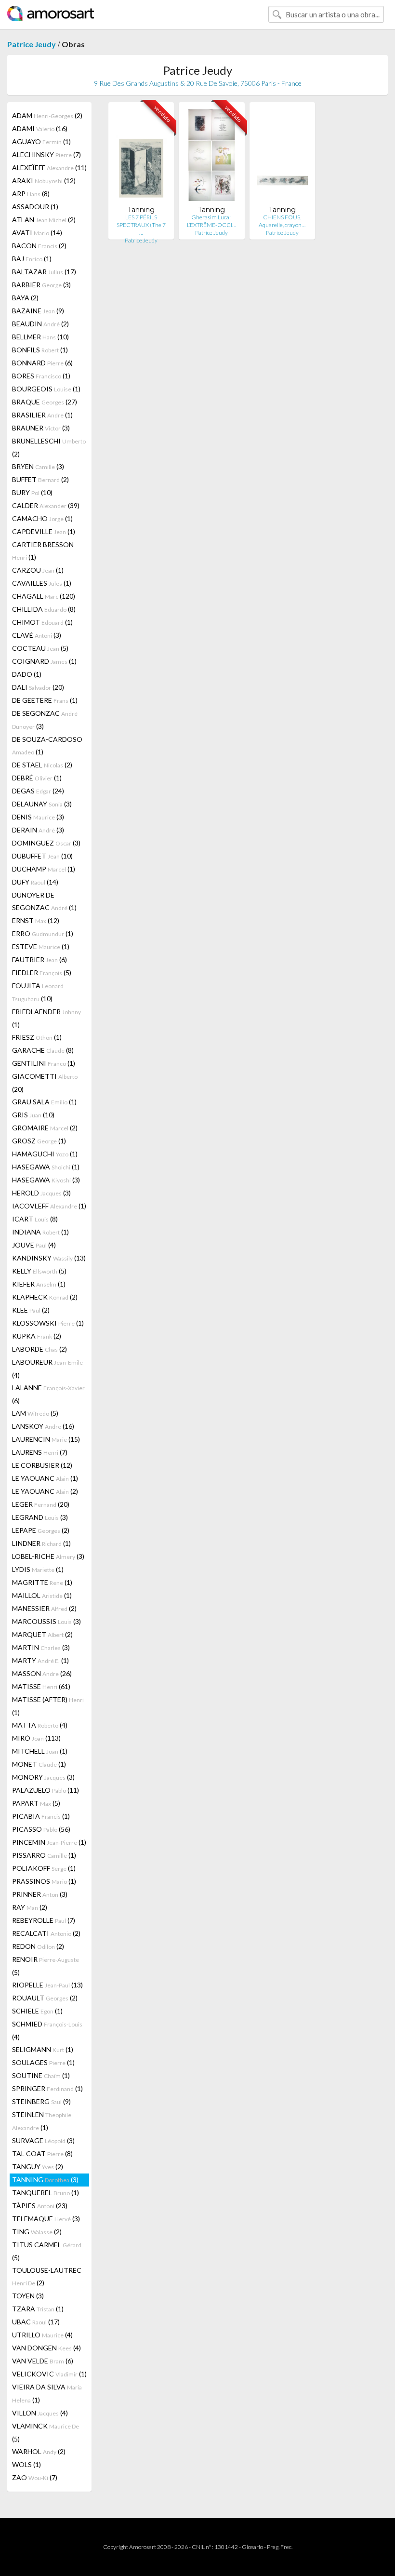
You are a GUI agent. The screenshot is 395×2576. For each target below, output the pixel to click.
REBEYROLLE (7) (44, 1920)
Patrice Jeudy (32, 44)
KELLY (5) (39, 1271)
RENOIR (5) (46, 1966)
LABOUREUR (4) (47, 1368)
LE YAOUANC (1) (45, 1478)
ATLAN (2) (44, 220)
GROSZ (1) (39, 1141)
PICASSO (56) (41, 1829)
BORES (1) (41, 376)
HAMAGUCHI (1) (45, 1154)
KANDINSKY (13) (49, 1258)
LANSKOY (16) (43, 1426)
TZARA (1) (38, 2309)
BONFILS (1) (40, 350)
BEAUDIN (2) (40, 324)
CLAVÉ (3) (37, 635)
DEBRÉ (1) (37, 778)
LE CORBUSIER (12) (42, 1465)
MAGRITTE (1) (42, 1582)
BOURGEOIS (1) (46, 389)
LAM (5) (35, 1413)
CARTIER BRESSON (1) (43, 551)
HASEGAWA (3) (46, 1180)
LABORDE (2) (39, 1349)
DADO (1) (27, 674)
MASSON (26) (42, 1673)
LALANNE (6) (48, 1394)
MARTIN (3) (41, 1647)
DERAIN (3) (38, 830)
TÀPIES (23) (40, 2206)
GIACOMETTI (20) (45, 1083)
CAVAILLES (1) (42, 583)
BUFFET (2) (40, 479)
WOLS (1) (26, 2464)
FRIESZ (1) (37, 1037)
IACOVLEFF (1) (49, 1206)
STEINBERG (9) (41, 2101)
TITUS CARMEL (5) (47, 2251)
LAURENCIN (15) (46, 1439)
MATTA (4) (40, 1725)
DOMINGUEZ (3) (46, 843)
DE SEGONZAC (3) (45, 720)
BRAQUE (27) (45, 402)
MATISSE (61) (41, 1686)
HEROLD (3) (41, 1193)
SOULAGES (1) (43, 2062)
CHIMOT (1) (42, 622)
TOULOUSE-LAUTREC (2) (47, 2276)
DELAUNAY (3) (42, 804)
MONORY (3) (43, 1777)
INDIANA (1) (40, 1232)
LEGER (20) (41, 1504)
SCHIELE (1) (37, 2011)
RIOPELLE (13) (47, 1985)
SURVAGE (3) (43, 2140)
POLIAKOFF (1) (44, 1868)
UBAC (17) (36, 2322)
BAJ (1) (32, 259)
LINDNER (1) (41, 1543)
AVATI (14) (37, 233)
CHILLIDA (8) (44, 609)
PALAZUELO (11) (46, 1790)
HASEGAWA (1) (46, 1167)
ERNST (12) (36, 920)
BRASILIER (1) (42, 415)
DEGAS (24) (38, 791)
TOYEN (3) (28, 2296)
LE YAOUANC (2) (45, 1491)
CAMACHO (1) (42, 518)
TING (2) (37, 2232)
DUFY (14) (35, 882)
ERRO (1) (43, 933)
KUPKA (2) (37, 1336)
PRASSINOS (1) (44, 1881)
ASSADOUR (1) (35, 207)
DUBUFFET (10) (42, 856)
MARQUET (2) (42, 1634)
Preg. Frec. (280, 2547)
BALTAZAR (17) (44, 272)
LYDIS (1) (38, 1569)
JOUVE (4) (34, 1245)
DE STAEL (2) (42, 765)
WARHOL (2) (39, 2451)
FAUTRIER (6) (39, 959)
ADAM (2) (47, 115)
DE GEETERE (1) (45, 700)
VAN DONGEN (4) (46, 2348)
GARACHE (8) (43, 1050)
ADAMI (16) (40, 128)
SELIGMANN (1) (43, 2049)
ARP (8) (31, 194)
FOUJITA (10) (38, 992)
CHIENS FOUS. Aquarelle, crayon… (282, 221)
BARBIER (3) (41, 285)
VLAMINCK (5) (46, 2432)
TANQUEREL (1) (46, 2193)
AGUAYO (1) (41, 141)
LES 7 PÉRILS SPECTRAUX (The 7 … (141, 225)
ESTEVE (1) (41, 946)
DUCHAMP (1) (44, 869)
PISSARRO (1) (44, 1855)
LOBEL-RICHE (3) (48, 1556)
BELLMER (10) (40, 337)
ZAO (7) (35, 2477)
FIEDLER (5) (42, 973)
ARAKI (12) (44, 181)
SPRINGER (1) (47, 2088)
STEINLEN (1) (42, 2121)
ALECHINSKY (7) (46, 154)
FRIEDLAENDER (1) (46, 1018)
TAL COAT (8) (42, 2153)
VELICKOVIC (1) (49, 2374)
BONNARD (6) (42, 363)
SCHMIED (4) (47, 2030)
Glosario (252, 2547)
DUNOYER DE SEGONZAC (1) (44, 901)
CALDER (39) (46, 505)
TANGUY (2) (38, 2167)
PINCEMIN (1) (49, 1842)
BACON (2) (39, 246)
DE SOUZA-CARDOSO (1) (47, 745)
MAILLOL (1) (42, 1595)
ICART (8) (35, 1219)
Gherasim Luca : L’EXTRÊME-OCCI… (211, 221)
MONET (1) (39, 1764)
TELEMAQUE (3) (46, 2219)
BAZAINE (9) (38, 311)
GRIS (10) (33, 1115)
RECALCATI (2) (46, 1933)
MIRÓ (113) (36, 1738)
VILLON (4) (40, 2413)
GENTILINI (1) (44, 1063)
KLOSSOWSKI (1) (48, 1323)
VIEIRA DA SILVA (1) (47, 2393)
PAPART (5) (36, 1803)
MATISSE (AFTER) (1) (48, 1706)
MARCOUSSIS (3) (46, 1621)
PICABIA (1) (41, 1816)
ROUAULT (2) (45, 1998)
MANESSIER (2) (44, 1608)
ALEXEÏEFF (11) (49, 168)
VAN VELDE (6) (43, 2361)
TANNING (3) (45, 2180)
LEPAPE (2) (41, 1530)
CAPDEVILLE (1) (44, 531)
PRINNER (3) (40, 1894)
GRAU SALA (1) (44, 1102)
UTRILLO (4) (42, 2335)
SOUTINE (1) (41, 2075)
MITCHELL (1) (40, 1751)
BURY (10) (32, 492)
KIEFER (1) (39, 1284)
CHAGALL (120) (44, 596)
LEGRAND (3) (40, 1517)
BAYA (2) (25, 298)
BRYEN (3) (38, 466)
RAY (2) (30, 1907)
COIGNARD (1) (44, 661)
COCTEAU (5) (40, 648)
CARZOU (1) (38, 570)
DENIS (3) (38, 817)
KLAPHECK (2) (45, 1297)
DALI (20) (38, 687)
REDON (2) (38, 1946)
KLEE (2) (31, 1310)
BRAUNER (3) (41, 428)
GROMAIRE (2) (45, 1128)
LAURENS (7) (40, 1452)
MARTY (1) (40, 1660)
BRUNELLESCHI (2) (49, 447)
